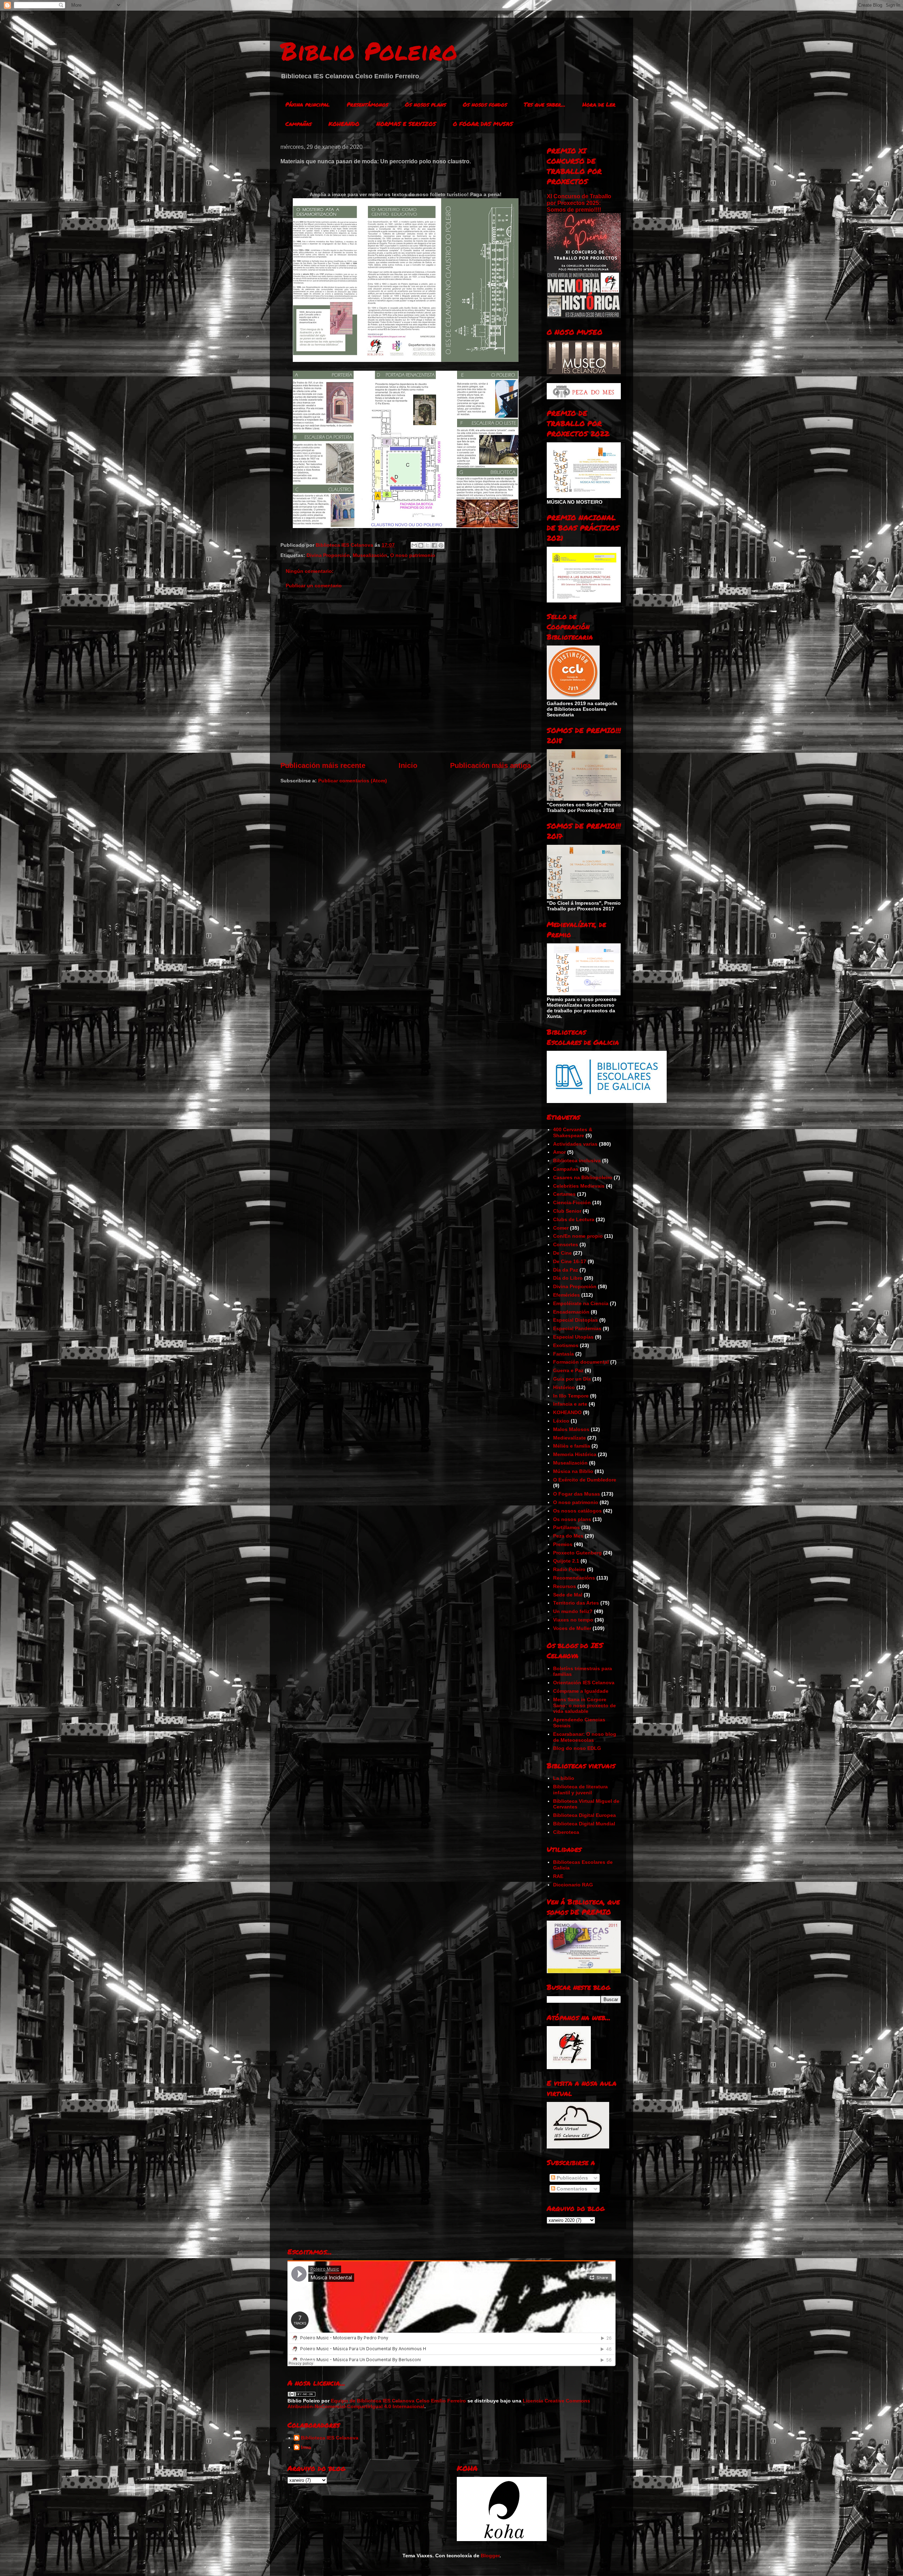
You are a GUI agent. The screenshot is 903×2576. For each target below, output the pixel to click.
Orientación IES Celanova (584, 1683)
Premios (563, 1544)
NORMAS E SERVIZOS (406, 124)
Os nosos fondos (485, 104)
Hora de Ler (599, 104)
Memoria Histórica (575, 1454)
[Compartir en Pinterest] (441, 545)
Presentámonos (367, 104)
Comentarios (571, 2189)
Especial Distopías (575, 1320)
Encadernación (571, 1312)
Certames (564, 1194)
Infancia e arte (570, 1404)
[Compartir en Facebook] (434, 545)
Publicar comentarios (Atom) (353, 781)
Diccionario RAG (573, 1885)
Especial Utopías (573, 1337)
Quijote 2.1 (566, 1561)
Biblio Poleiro (369, 50)
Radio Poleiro (569, 1569)
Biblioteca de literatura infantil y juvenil (580, 1790)
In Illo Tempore (571, 1396)
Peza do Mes (568, 1536)
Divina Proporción (328, 555)
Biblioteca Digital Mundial (584, 1824)
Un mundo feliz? (573, 1611)
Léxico (561, 1421)
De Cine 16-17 (570, 1261)
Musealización (370, 555)
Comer (561, 1228)
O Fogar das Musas (577, 1494)
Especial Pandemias (577, 1328)
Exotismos (566, 1345)
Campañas (298, 124)
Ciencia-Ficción (572, 1202)
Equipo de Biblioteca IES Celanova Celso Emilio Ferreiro (398, 2401)
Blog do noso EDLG (577, 1748)
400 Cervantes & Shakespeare (573, 1132)
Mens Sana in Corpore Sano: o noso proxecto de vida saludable (584, 1705)
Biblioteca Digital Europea (584, 1815)
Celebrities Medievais (579, 1186)
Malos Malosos (571, 1429)
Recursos (565, 1586)
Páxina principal (308, 104)
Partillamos (566, 1527)
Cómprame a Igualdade (581, 1691)
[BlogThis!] (421, 545)
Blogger (490, 2556)
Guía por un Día (572, 1379)
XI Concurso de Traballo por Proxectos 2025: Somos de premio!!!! (579, 203)
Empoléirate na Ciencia (581, 1303)
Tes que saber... (545, 104)
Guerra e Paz (568, 1370)
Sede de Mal (568, 1595)
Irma (306, 2447)
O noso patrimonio (413, 555)
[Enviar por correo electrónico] (414, 545)
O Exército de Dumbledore (585, 1480)
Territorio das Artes (576, 1603)
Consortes (566, 1244)
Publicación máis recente (323, 765)
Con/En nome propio (578, 1236)
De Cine (562, 1253)
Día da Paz (566, 1270)
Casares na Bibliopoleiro (583, 1177)
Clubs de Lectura (574, 1219)
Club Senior (567, 1211)
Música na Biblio (573, 1471)
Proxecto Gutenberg (577, 1553)
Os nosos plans (425, 104)
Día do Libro (568, 1278)
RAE (558, 1876)
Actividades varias (575, 1144)
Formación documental (581, 1362)
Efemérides (566, 1295)
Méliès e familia (572, 1446)
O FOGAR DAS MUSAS (483, 124)
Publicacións (572, 2178)
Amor (559, 1152)
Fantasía (563, 1354)
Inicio (408, 765)
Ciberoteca (566, 1832)
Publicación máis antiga (490, 765)
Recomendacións (574, 1578)
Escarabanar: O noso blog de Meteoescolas (585, 1737)
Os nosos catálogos (577, 1511)
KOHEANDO (344, 124)
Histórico (564, 1387)
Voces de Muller (572, 1628)
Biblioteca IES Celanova (330, 2438)
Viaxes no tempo (573, 1620)
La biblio (564, 1778)
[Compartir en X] (428, 545)
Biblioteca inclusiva (577, 1160)
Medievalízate (569, 1438)
